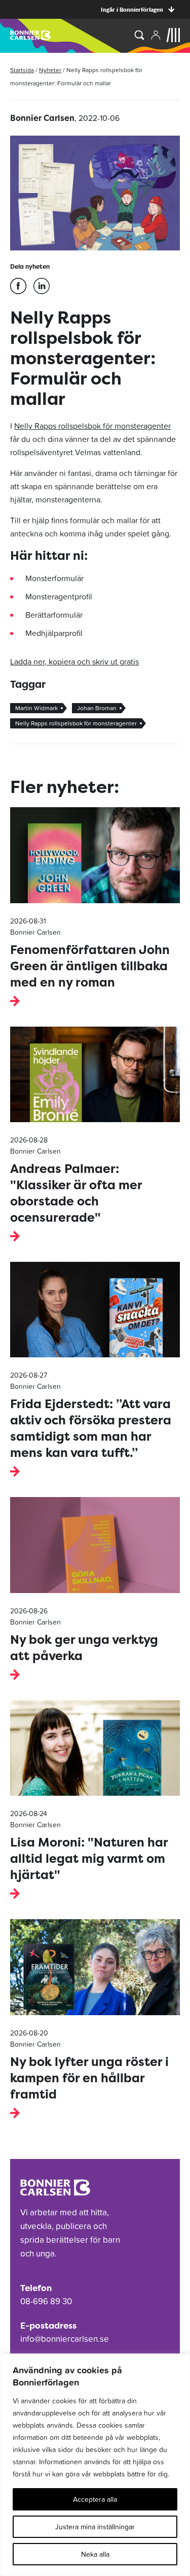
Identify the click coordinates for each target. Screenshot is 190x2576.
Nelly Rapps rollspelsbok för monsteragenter (92, 426)
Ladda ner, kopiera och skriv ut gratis (74, 661)
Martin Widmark (36, 708)
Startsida (22, 70)
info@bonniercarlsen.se (65, 2339)
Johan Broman (97, 708)
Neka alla (95, 2554)
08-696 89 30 (46, 2301)
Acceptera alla (95, 2499)
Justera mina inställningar (95, 2527)
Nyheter (50, 70)
